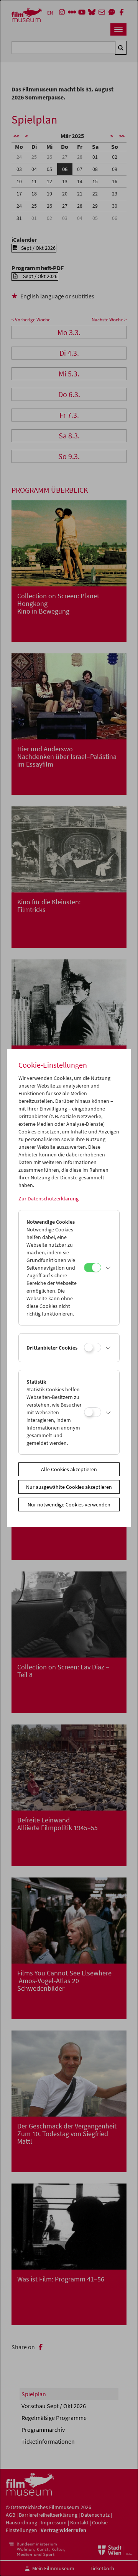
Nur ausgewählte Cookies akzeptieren (69, 1487)
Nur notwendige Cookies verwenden (69, 1505)
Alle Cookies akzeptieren (69, 1469)
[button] (108, 1268)
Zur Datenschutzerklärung (48, 1198)
